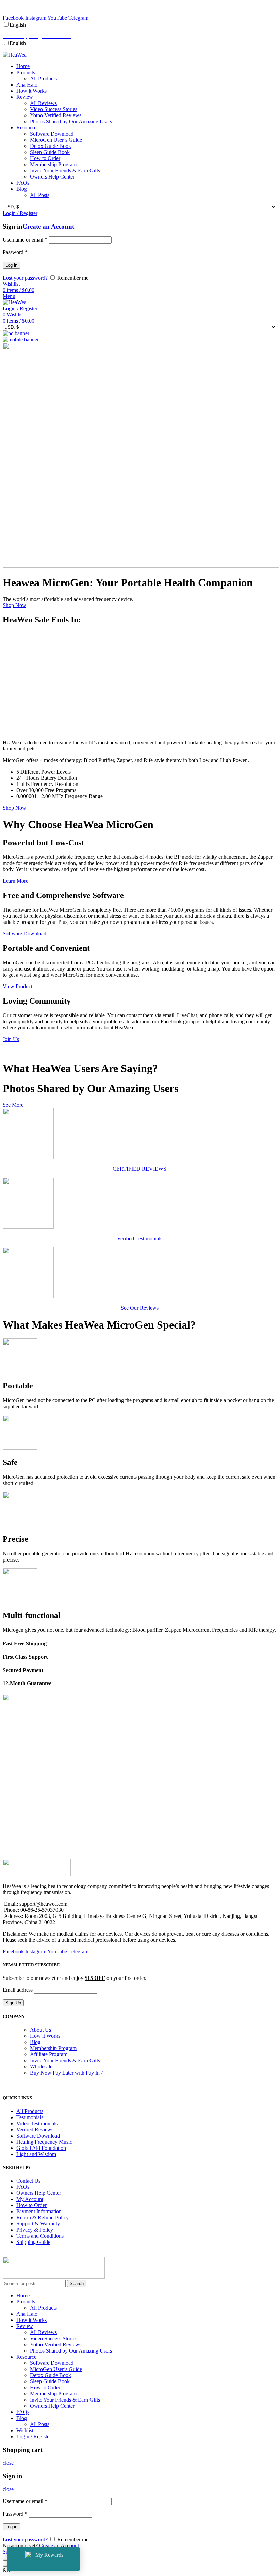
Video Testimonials (37, 2123)
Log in (11, 265)
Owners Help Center (39, 2193)
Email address (18, 1990)
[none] (18, 25)
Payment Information (39, 2211)
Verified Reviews (35, 2130)
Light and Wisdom (36, 2154)
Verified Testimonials (140, 1238)
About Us (40, 2030)
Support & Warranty (38, 2224)
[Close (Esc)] (5, 2560)
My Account (30, 2199)
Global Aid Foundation (41, 2148)
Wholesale (41, 2067)
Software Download (38, 2136)
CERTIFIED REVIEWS (139, 1169)
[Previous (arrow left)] (5, 2566)
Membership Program (53, 2048)
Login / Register (34, 2437)
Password (15, 252)
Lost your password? (25, 278)
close (8, 2463)
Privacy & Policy (35, 2230)
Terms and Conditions (40, 2236)
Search (77, 2284)
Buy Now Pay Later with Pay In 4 (67, 2073)
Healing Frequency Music (44, 2142)
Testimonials (30, 2117)
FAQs (23, 2187)
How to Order (31, 2205)
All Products (30, 2111)
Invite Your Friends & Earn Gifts (65, 2060)
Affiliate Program (49, 2054)
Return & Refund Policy (43, 2217)
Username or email (25, 240)
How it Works (45, 2036)
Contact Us (28, 2181)
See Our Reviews (140, 1308)
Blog (35, 2042)
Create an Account (48, 226)
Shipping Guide (33, 2242)
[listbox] (139, 25)
